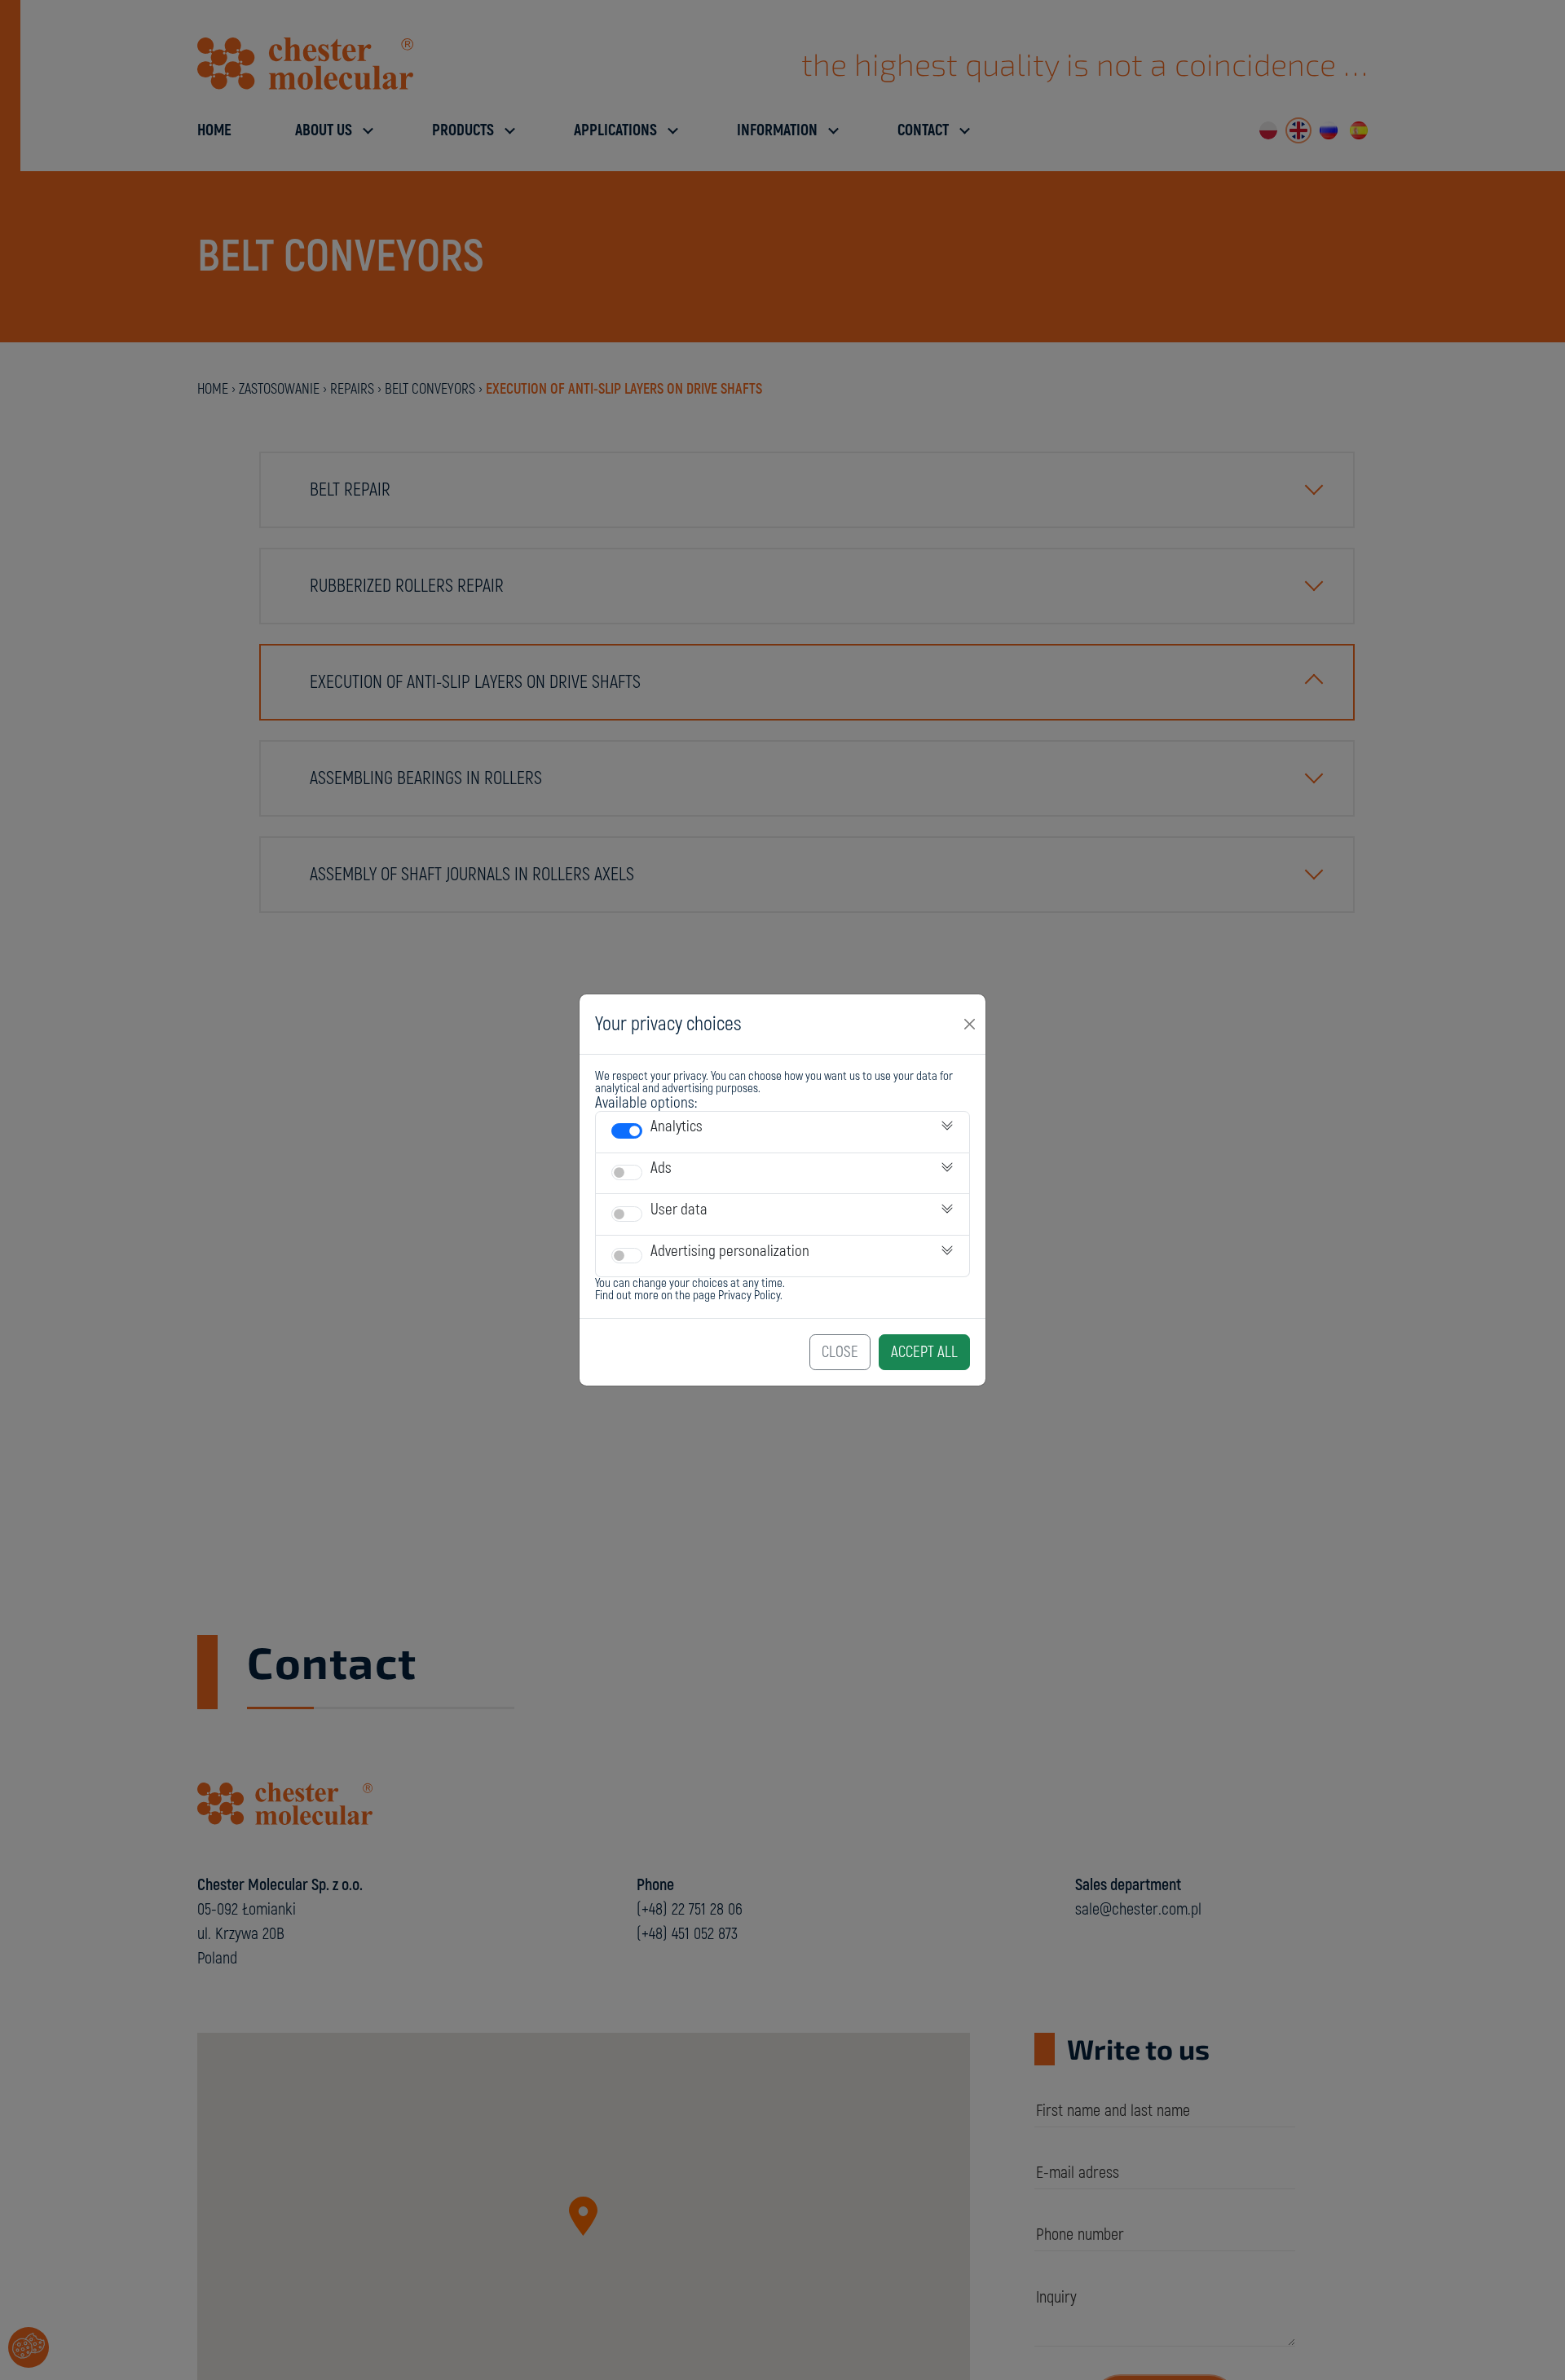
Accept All (924, 1352)
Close (840, 1352)
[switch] (627, 1131)
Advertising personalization (730, 1251)
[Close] (970, 1024)
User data (679, 1210)
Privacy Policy (749, 1296)
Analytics (677, 1126)
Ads (661, 1168)
